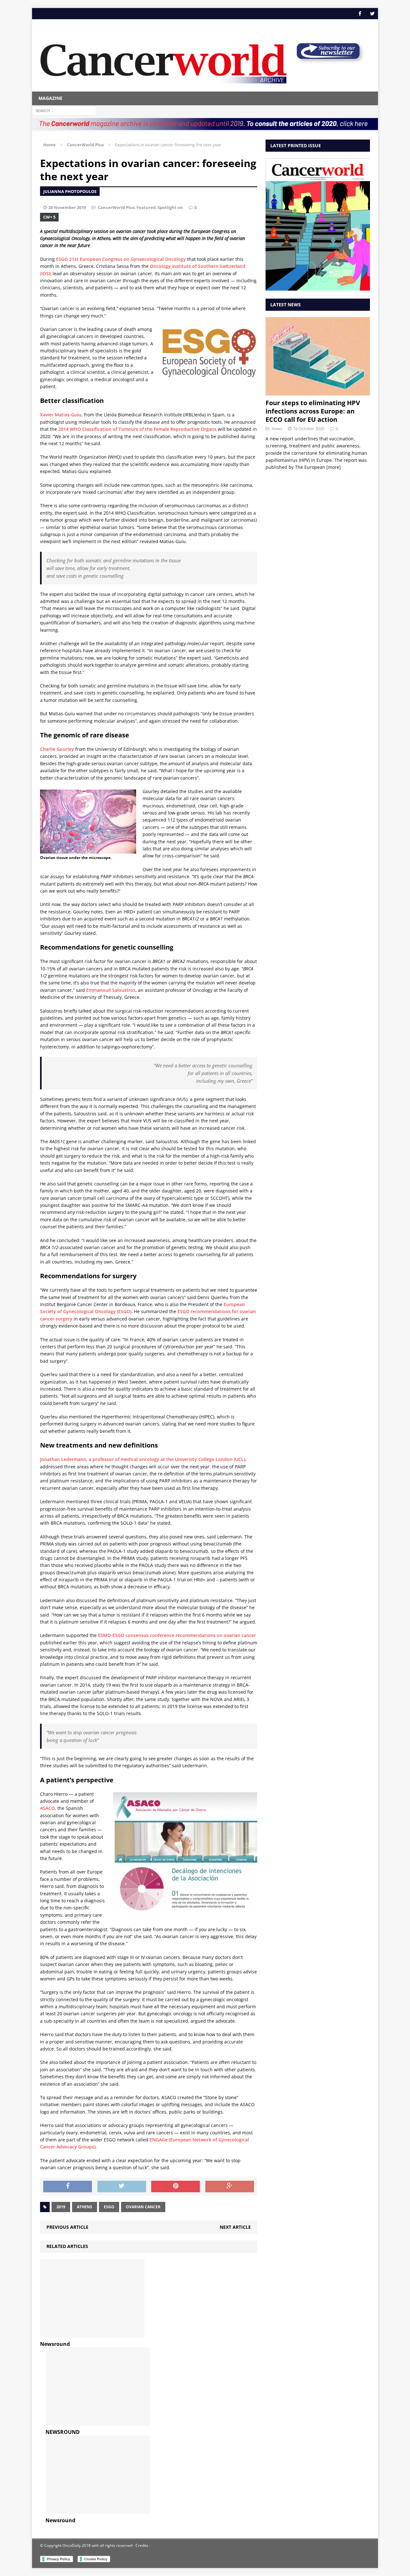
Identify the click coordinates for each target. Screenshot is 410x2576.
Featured (146, 207)
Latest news (286, 305)
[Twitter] (372, 14)
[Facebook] (360, 14)
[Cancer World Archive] (164, 60)
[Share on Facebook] (68, 2187)
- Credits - (141, 2545)
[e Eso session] (328, 61)
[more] (334, 467)
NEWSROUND (63, 2432)
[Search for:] (64, 110)
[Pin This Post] (176, 2187)
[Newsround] (92, 2334)
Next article (235, 2227)
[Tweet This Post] (122, 2187)
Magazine (50, 98)
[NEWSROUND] (98, 2422)
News (277, 429)
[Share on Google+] (230, 2187)
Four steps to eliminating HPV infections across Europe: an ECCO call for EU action (313, 411)
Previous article (67, 2227)
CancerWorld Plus (116, 207)
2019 (61, 2207)
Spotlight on (170, 207)
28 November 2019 (67, 207)
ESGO (109, 2207)
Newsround (55, 2344)
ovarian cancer (143, 2207)
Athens (85, 2207)
